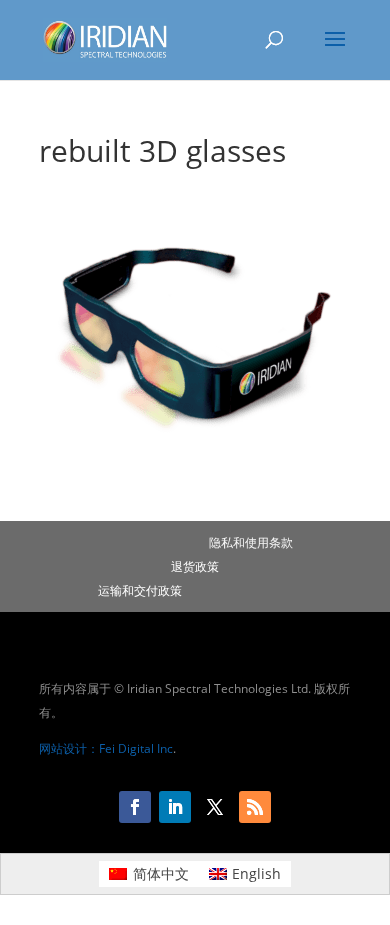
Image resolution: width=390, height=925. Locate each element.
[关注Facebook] (135, 807)
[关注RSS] (255, 807)
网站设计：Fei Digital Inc (106, 748)
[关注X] (215, 807)
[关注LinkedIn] (175, 807)
